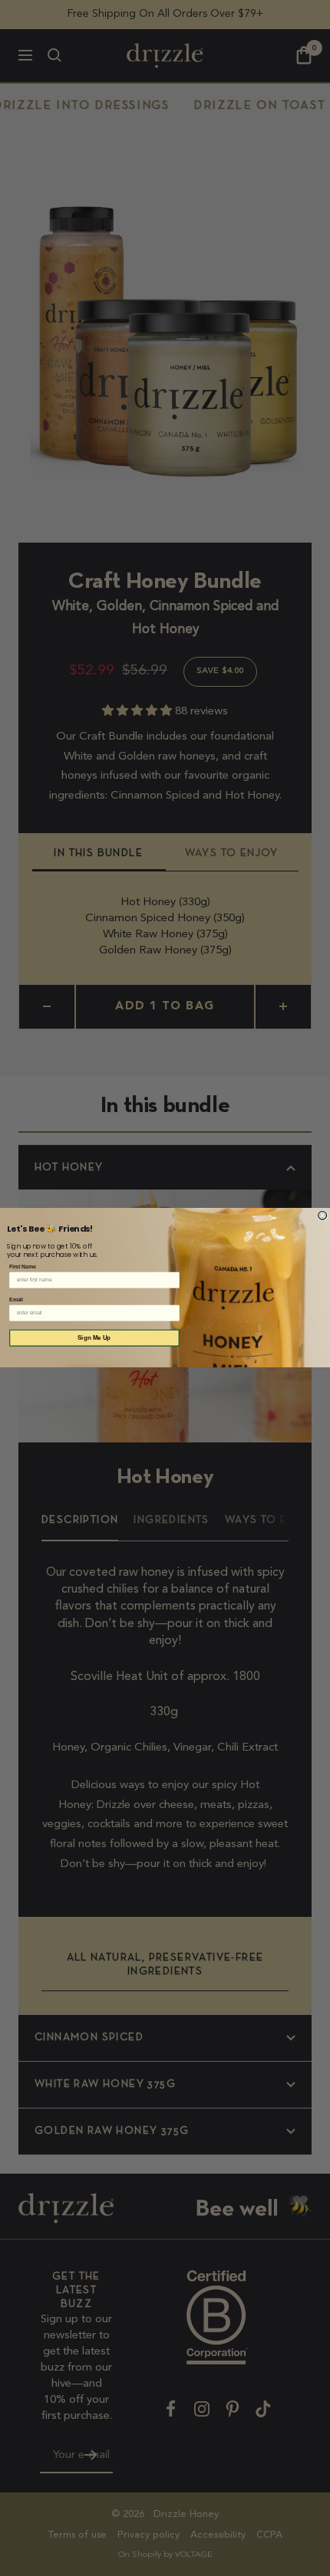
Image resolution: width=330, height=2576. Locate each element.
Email (16, 1300)
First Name (23, 1267)
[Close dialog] (323, 1216)
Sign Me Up (94, 1339)
